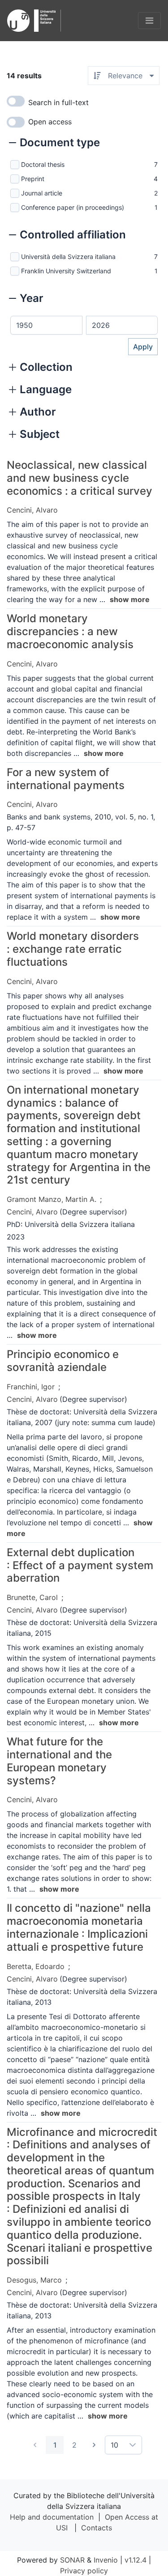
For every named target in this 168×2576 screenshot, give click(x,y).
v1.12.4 (136, 2560)
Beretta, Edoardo (36, 1966)
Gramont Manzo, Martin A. (52, 1199)
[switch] (16, 101)
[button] (54, 144)
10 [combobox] (114, 2445)
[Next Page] (94, 2445)
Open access (50, 122)
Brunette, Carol (32, 1597)
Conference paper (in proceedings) (73, 207)
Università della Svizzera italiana (68, 257)
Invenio (106, 2560)
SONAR (72, 2560)
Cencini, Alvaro (32, 510)
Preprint (33, 179)
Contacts (97, 2528)
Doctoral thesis (43, 164)
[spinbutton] (46, 325)
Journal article (42, 193)
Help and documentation (52, 2517)
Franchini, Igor (31, 1387)
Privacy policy (84, 2571)
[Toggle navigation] (149, 21)
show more (130, 599)
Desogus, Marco (34, 2280)
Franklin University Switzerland (66, 271)
